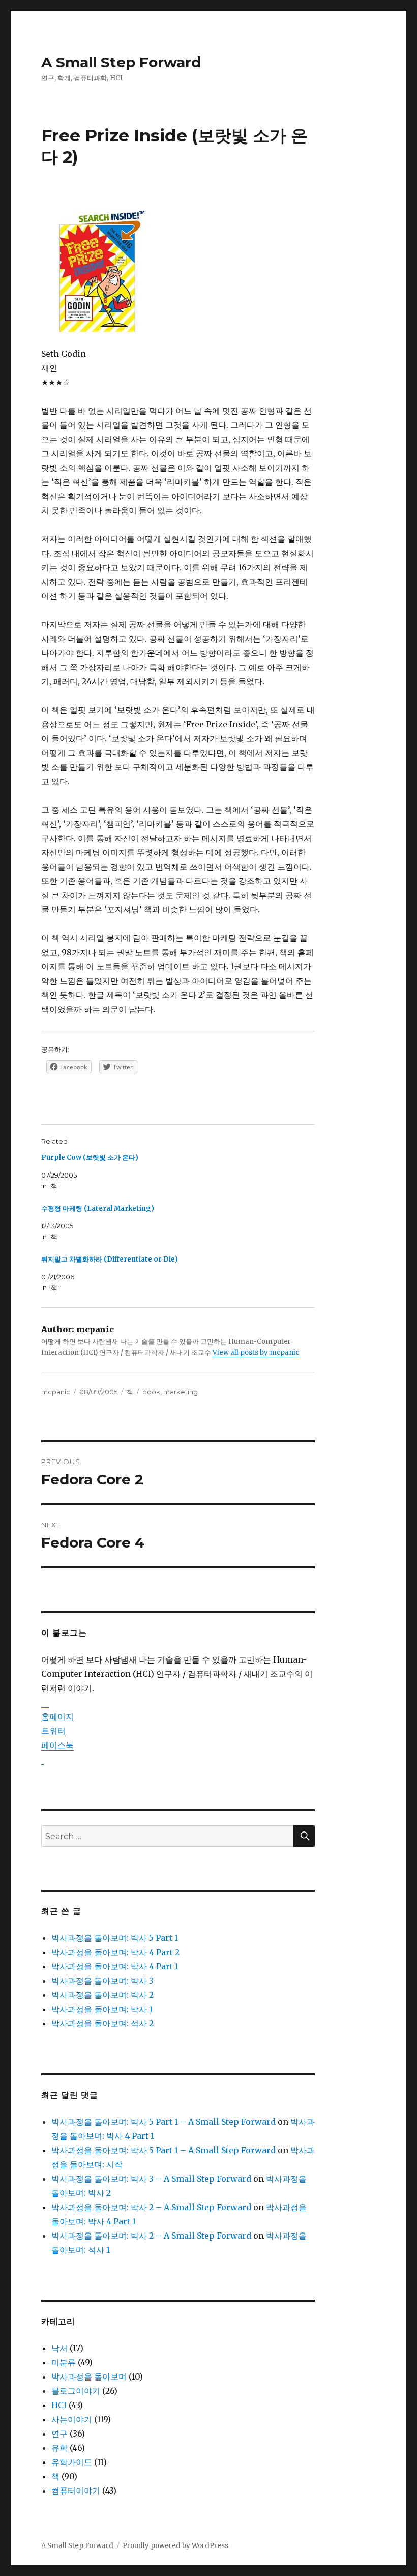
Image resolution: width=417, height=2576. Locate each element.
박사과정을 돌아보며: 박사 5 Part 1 (115, 1938)
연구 (59, 2434)
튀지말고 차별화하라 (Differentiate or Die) (110, 1259)
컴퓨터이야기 (76, 2491)
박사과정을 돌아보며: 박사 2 (102, 1995)
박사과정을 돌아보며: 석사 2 (102, 2023)
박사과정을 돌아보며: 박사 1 (102, 2009)
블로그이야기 (76, 2391)
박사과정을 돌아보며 (89, 2377)
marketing (181, 1392)
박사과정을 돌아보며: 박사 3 (102, 1981)
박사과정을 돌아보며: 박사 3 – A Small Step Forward (151, 2179)
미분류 (64, 2362)
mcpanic (56, 1392)
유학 (59, 2448)
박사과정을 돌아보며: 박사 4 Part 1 (115, 1966)
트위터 (53, 1731)
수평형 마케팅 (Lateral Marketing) (98, 1208)
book (151, 1392)
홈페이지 (57, 1716)
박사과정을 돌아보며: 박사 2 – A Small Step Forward (151, 2207)
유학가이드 (72, 2462)
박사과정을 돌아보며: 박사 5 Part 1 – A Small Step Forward (163, 2122)
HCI (59, 2405)
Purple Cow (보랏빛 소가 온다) (90, 1157)
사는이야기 (72, 2419)
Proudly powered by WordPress (175, 2546)
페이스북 (57, 1745)
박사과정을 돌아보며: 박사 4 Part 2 (115, 1952)
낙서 (59, 2348)
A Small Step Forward (121, 62)
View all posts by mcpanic (256, 1352)
